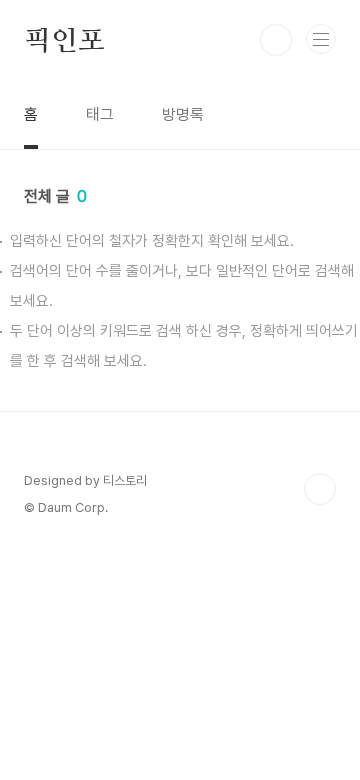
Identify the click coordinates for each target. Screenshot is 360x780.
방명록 (183, 114)
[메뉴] (321, 39)
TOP (320, 489)
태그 (100, 114)
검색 (276, 40)
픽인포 (64, 40)
